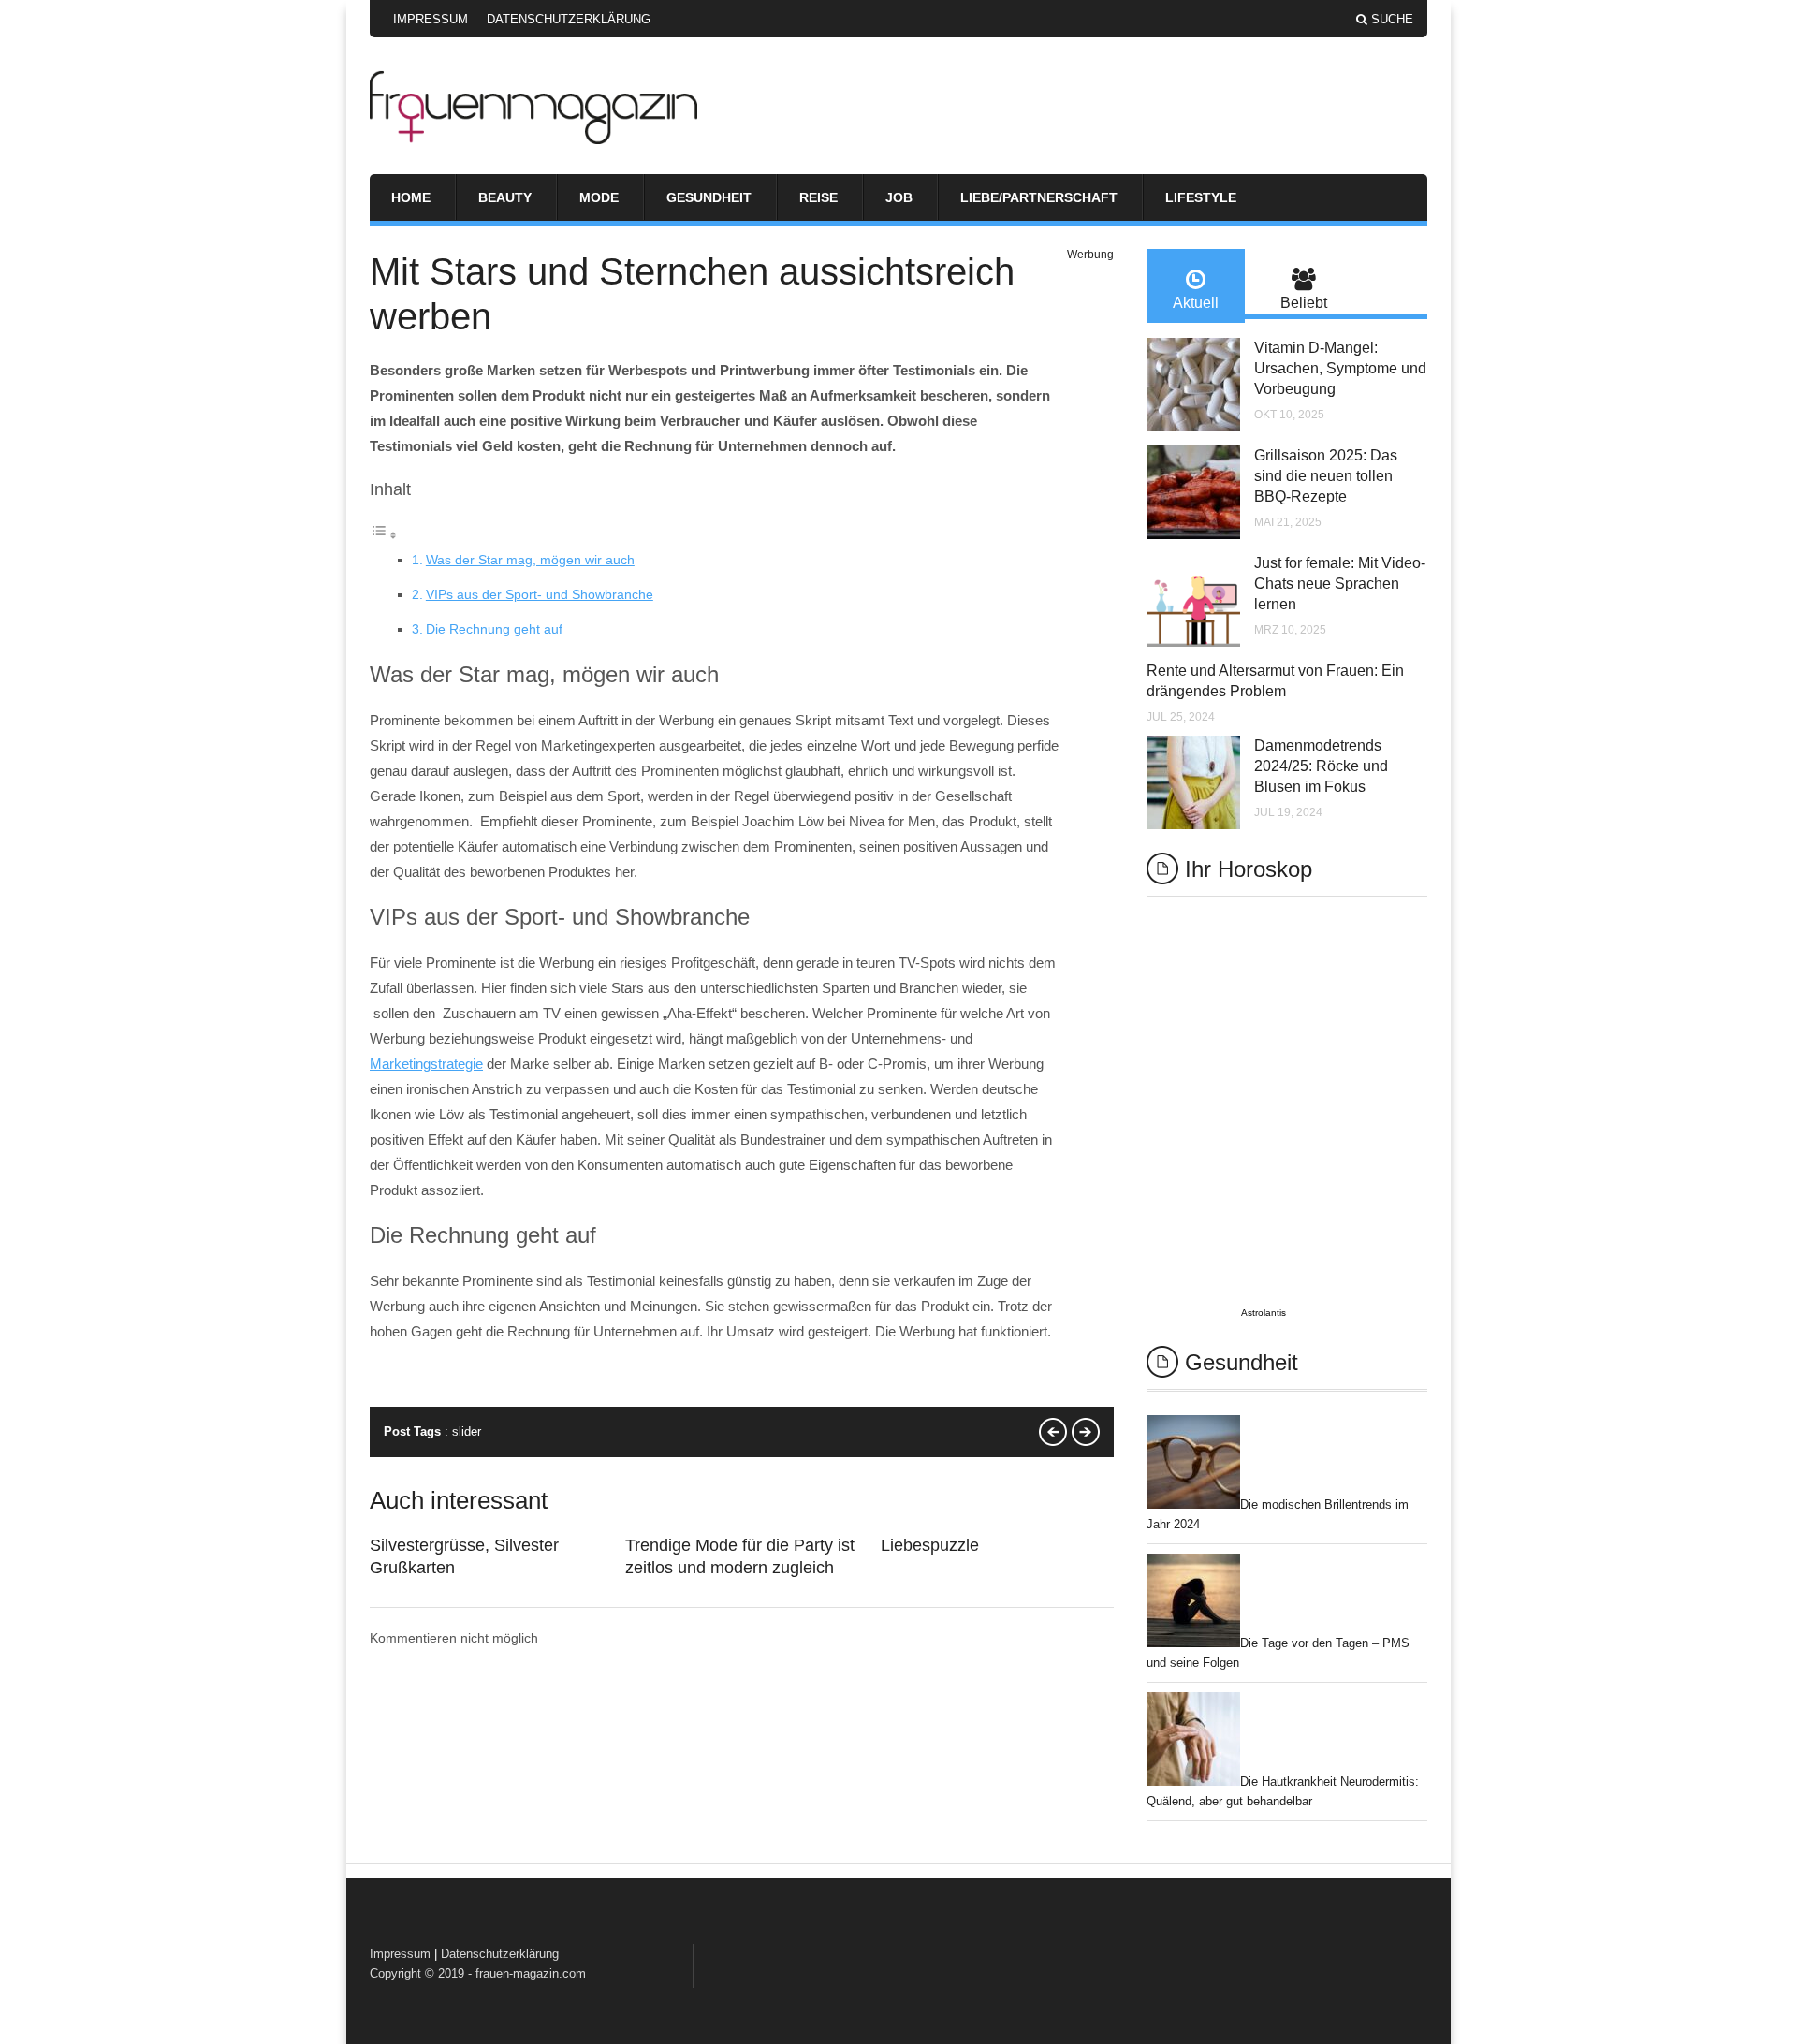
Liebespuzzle (930, 1545)
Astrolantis (1264, 1313)
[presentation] (1196, 286)
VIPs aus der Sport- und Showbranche (540, 594)
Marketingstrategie (426, 1064)
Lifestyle (1201, 197)
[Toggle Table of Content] (384, 535)
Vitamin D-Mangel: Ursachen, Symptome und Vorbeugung (1340, 368)
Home (411, 197)
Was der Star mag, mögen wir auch (530, 560)
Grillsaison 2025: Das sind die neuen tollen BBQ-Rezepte (1326, 476)
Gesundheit (709, 197)
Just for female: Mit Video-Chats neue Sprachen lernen (1340, 584)
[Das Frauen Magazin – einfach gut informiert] (533, 139)
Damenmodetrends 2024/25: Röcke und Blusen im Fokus (1321, 766)
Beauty (505, 197)
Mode (599, 197)
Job (899, 197)
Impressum (431, 19)
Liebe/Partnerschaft (1039, 197)
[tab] (1196, 286)
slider (467, 1431)
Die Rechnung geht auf (494, 629)
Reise (818, 197)
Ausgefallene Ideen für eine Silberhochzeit (1086, 1432)
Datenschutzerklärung (569, 19)
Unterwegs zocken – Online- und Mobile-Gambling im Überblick (1053, 1432)
